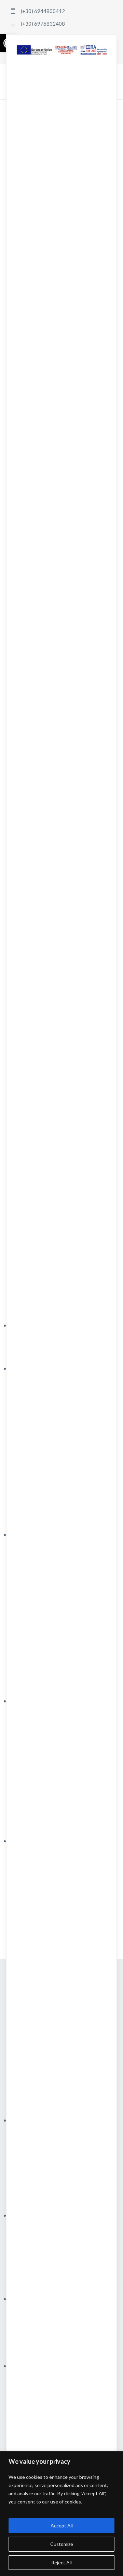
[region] (61, 2514)
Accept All (62, 2526)
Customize (62, 2544)
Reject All (61, 2562)
